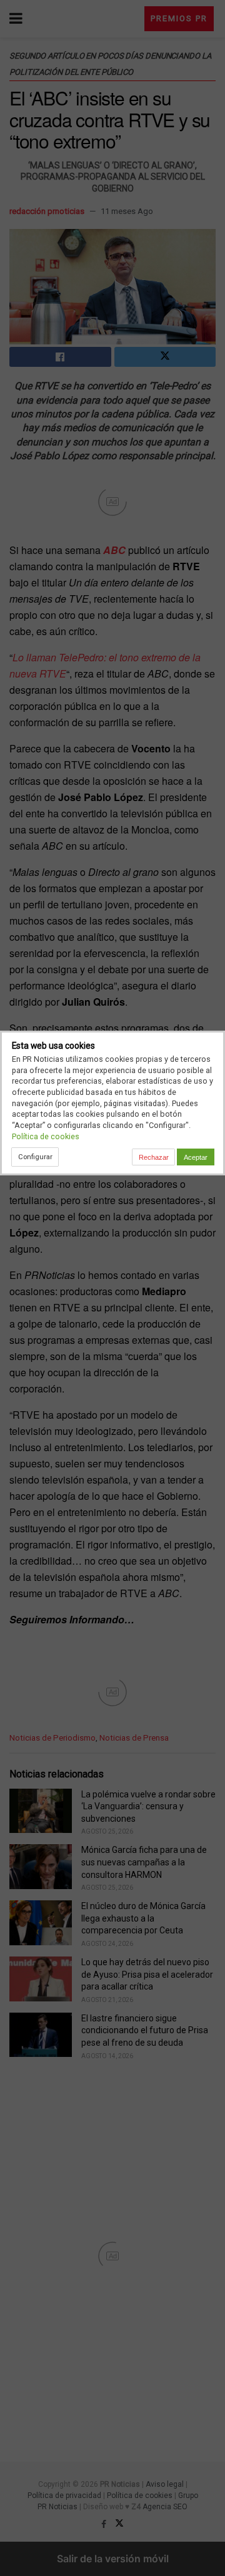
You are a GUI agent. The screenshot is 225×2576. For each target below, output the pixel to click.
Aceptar (196, 1157)
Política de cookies (46, 1136)
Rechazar (154, 1157)
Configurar (35, 1157)
